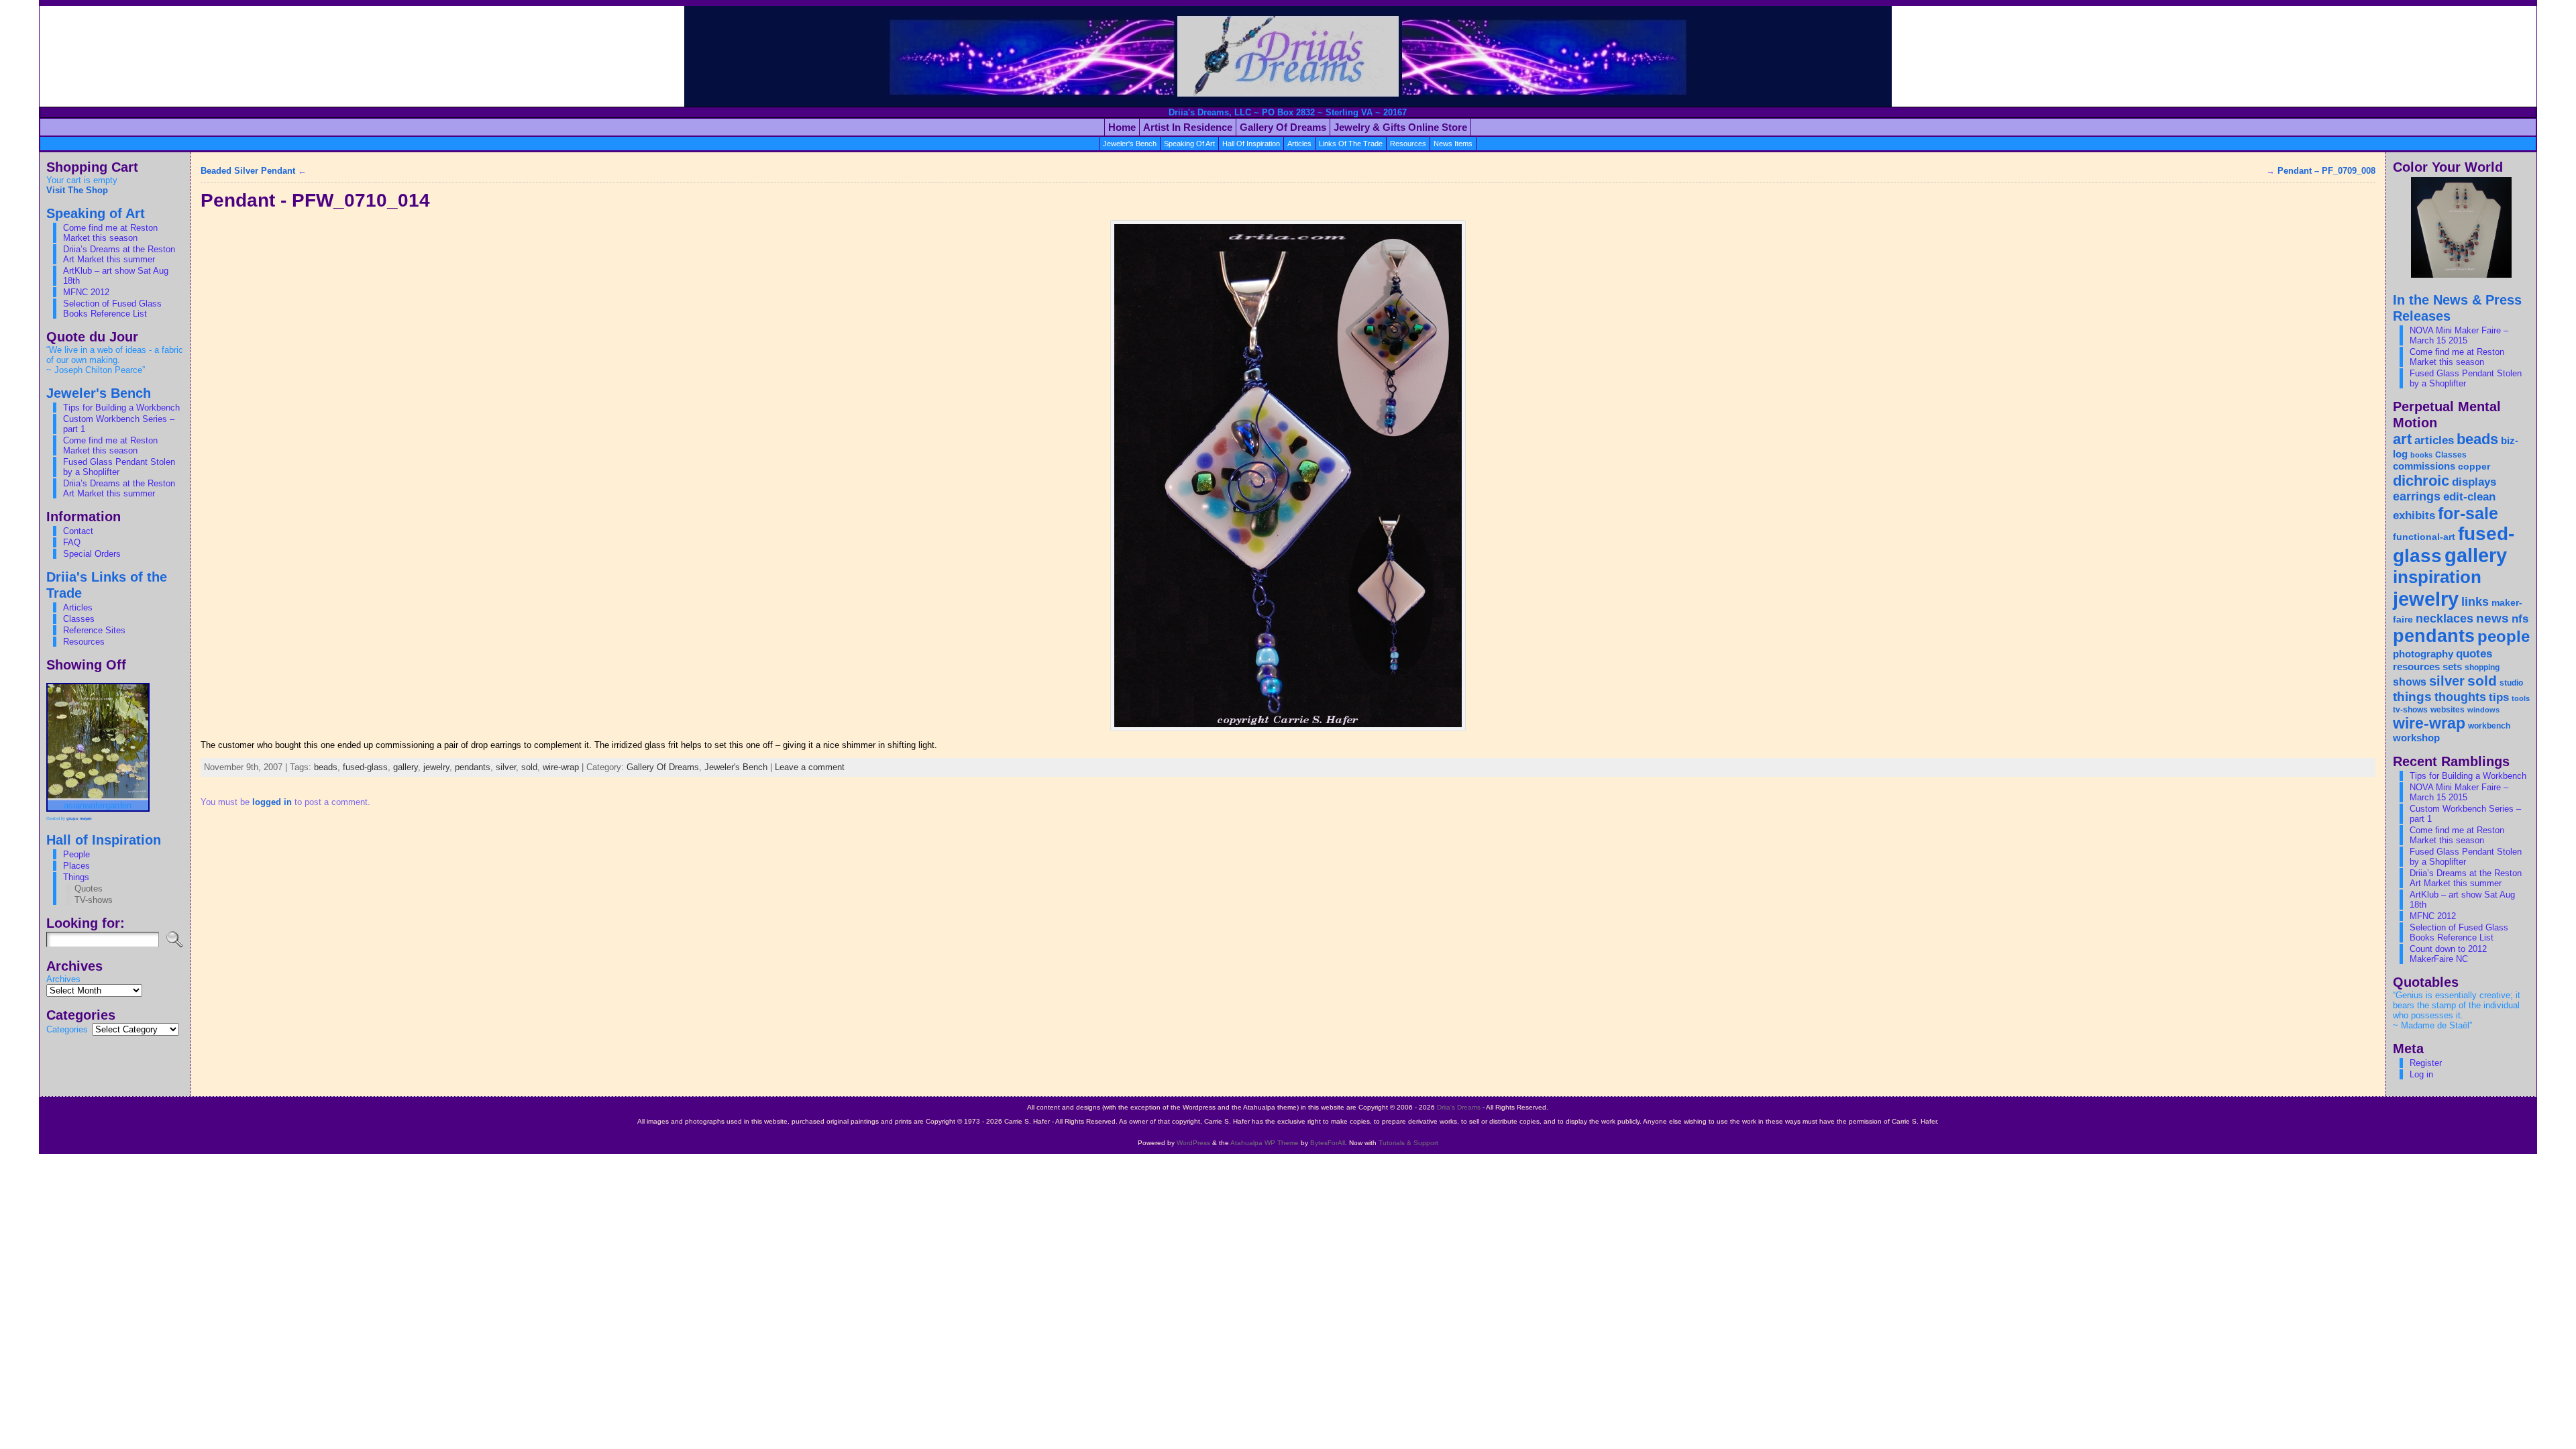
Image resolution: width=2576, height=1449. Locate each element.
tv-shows (2410, 710)
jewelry (436, 767)
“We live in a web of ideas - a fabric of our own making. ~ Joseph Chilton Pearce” (115, 360)
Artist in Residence (1188, 127)
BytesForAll (1328, 1143)
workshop (2416, 738)
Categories (67, 1029)
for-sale (2468, 513)
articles (1299, 144)
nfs (2520, 619)
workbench (2489, 726)
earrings (2417, 496)
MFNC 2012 (86, 292)
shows (2410, 682)
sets (2452, 666)
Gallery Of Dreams (663, 767)
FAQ (72, 542)
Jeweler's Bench (1130, 144)
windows (2483, 710)
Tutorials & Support (1408, 1143)
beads (326, 767)
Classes (79, 619)
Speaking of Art (1189, 144)
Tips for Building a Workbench (121, 408)
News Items (1453, 144)
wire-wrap (561, 767)
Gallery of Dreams (1283, 127)
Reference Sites (94, 630)
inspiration (2437, 577)
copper (2474, 467)
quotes (2474, 653)
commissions (2424, 466)
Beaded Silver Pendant (248, 171)
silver (506, 767)
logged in (272, 802)
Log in (2421, 1074)
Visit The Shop (77, 190)
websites (2448, 710)
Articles (78, 607)
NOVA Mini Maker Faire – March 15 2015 (2459, 335)
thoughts (2460, 697)
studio (2511, 683)
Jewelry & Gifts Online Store (1400, 127)
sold (529, 767)
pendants (473, 767)
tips (2499, 697)
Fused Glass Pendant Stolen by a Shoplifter (119, 467)
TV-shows (94, 900)
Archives (63, 979)
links (2475, 601)
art (2402, 439)
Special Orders (92, 554)
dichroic (2421, 481)
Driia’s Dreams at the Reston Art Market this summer (119, 254)
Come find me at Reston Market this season (110, 233)
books (2421, 455)
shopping (2482, 667)
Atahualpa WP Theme (1265, 1143)
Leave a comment (810, 767)
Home (1122, 127)
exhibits (2414, 515)
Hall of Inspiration (1251, 144)
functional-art (2424, 537)
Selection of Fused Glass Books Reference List (112, 309)
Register (2426, 1063)
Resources (84, 642)
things (2412, 696)
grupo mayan (79, 818)
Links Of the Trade (1351, 144)
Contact (78, 531)
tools (2521, 698)
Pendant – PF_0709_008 (2326, 171)
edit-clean (2469, 497)
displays (2474, 482)
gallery (406, 767)
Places (76, 866)
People (76, 854)
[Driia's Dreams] (1288, 56)
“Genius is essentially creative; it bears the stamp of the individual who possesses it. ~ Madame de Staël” (2457, 1010)
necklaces (2445, 619)
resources (1408, 144)
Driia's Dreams (1459, 1107)
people (2504, 636)
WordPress (1193, 1143)
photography (2423, 654)
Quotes (89, 889)
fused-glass (365, 767)
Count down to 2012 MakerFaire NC (2448, 954)
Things (76, 877)
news (2492, 618)
